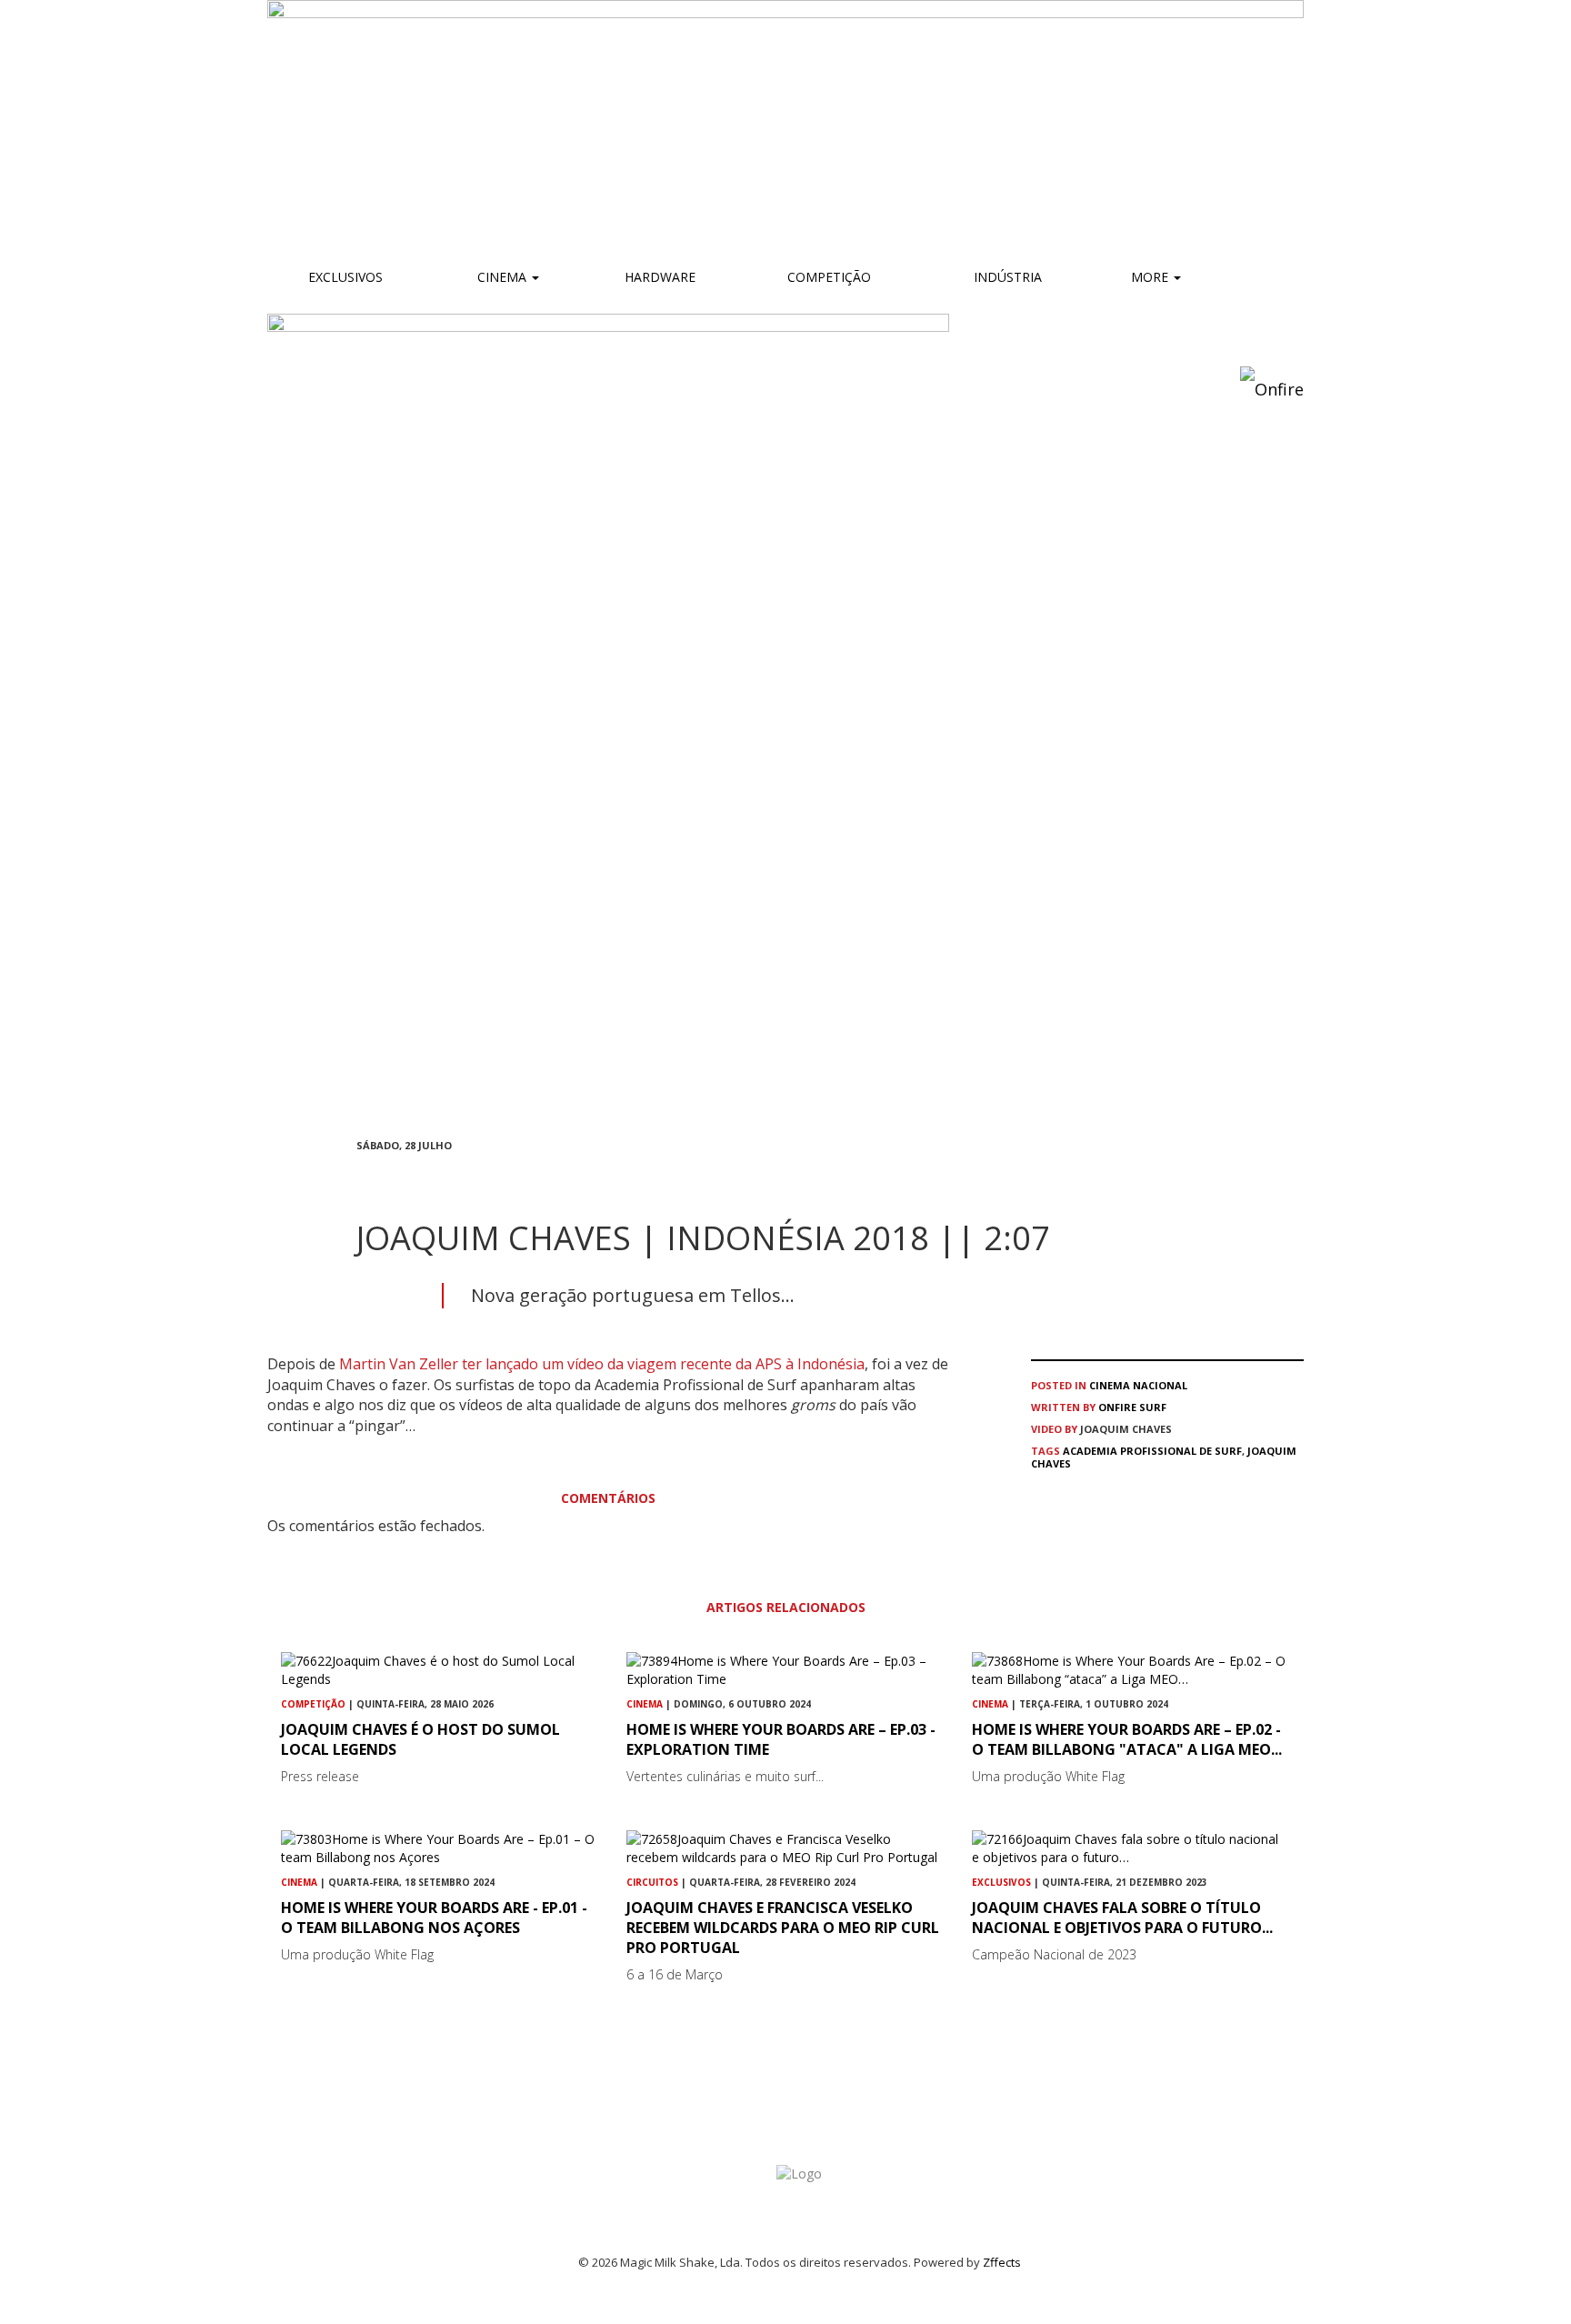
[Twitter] (405, 1178)
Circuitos (652, 1882)
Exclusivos (345, 277)
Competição (827, 277)
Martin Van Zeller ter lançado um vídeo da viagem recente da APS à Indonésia (602, 1364)
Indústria (1006, 277)
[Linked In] (449, 1178)
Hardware (660, 277)
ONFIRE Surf (1132, 1407)
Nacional (1160, 1385)
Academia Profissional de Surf (1152, 1451)
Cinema (502, 277)
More (1151, 277)
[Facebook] (362, 1178)
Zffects (1002, 2262)
